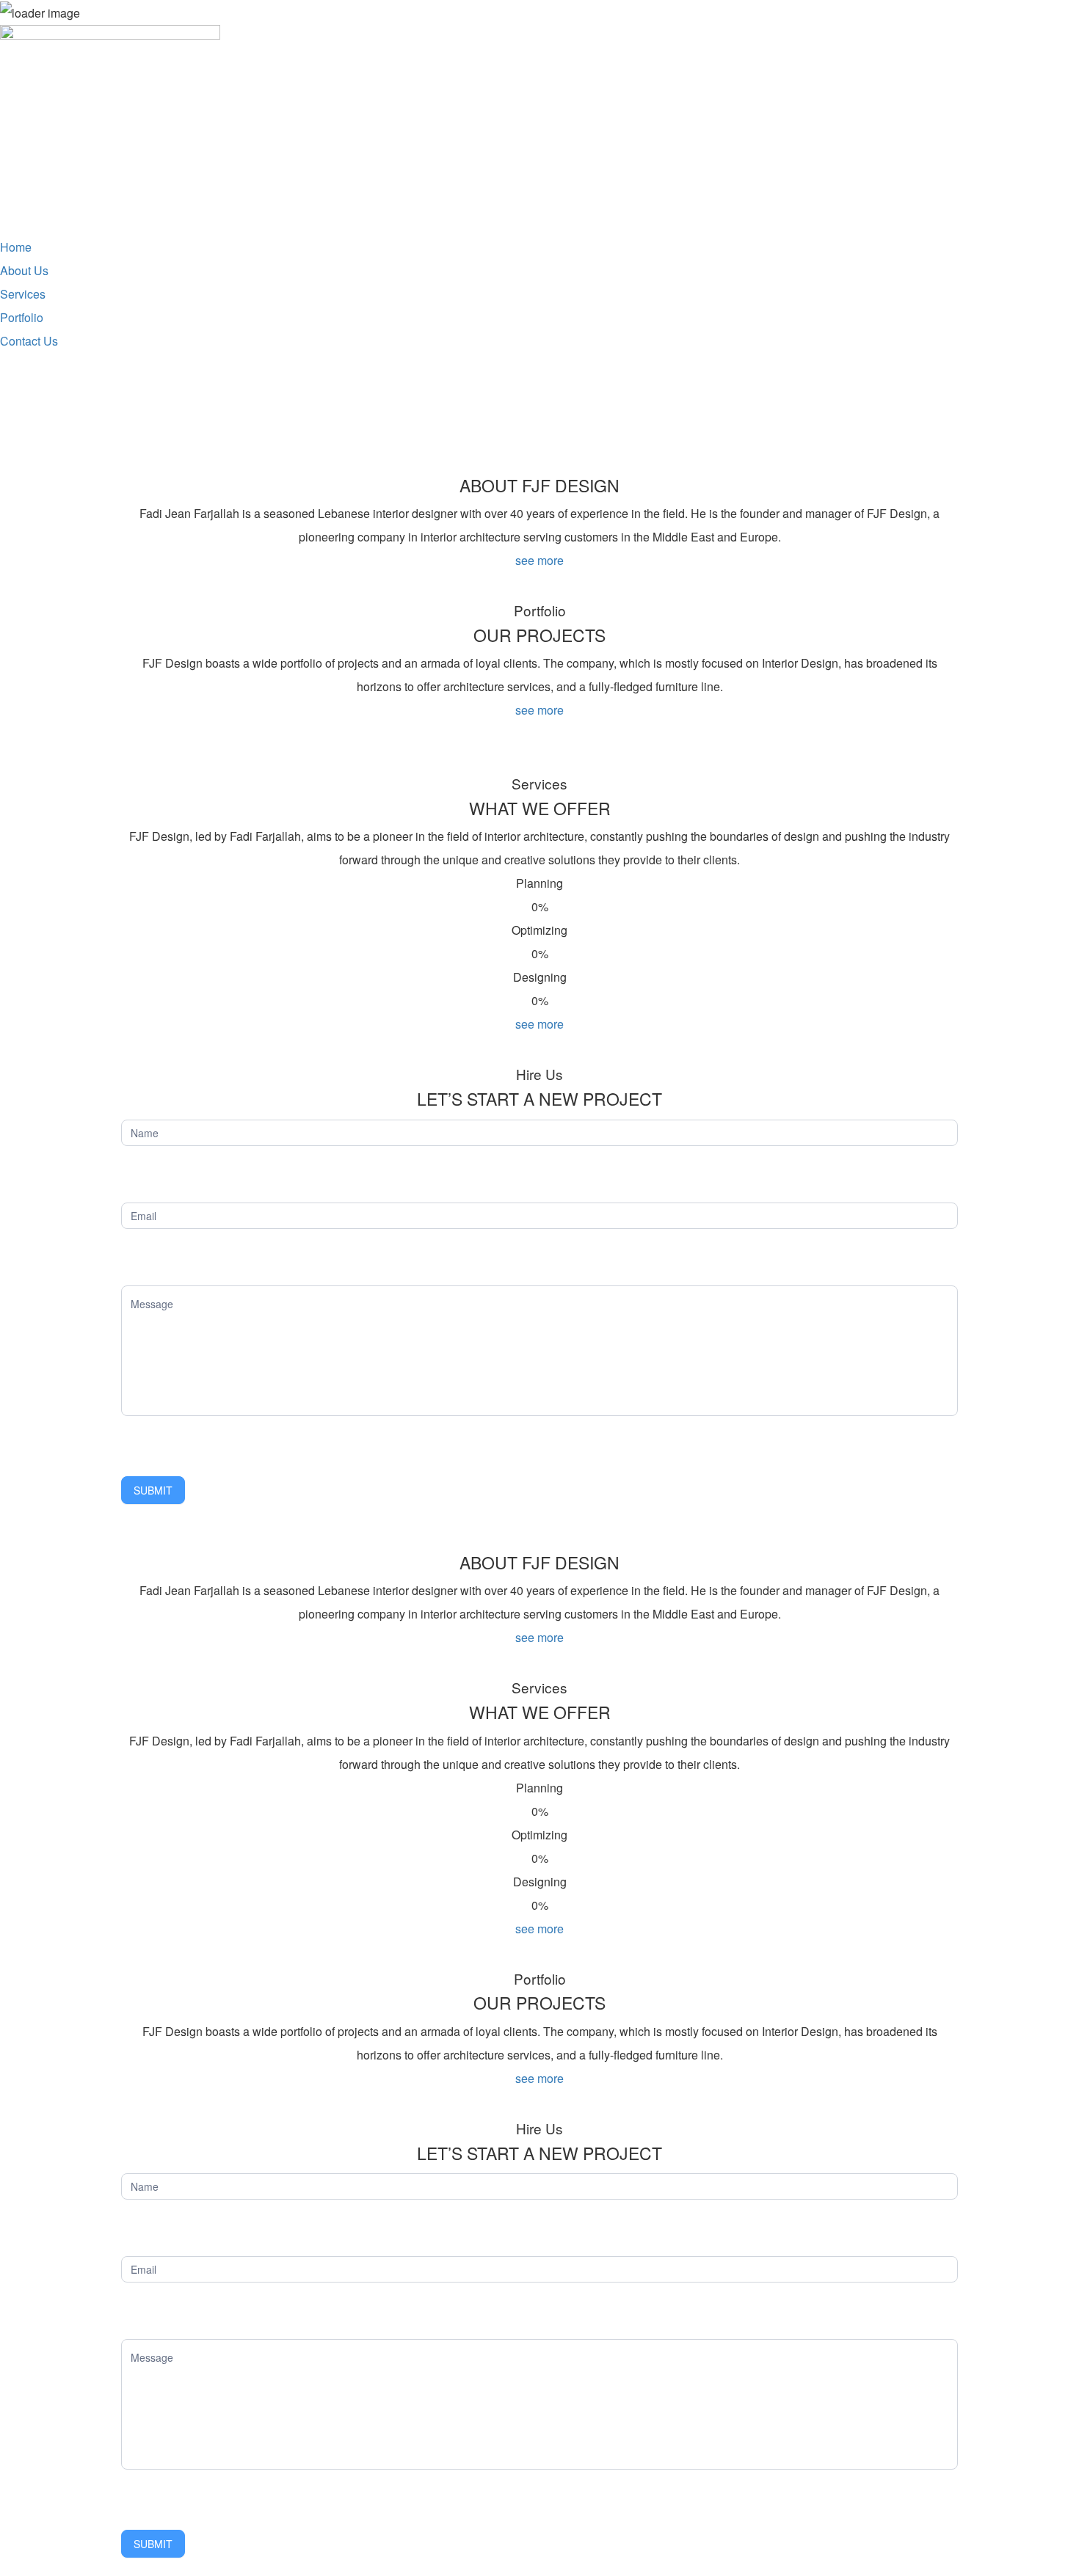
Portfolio (22, 317)
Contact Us (29, 341)
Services (23, 294)
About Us (24, 270)
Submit (153, 1490)
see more (539, 560)
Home (16, 247)
